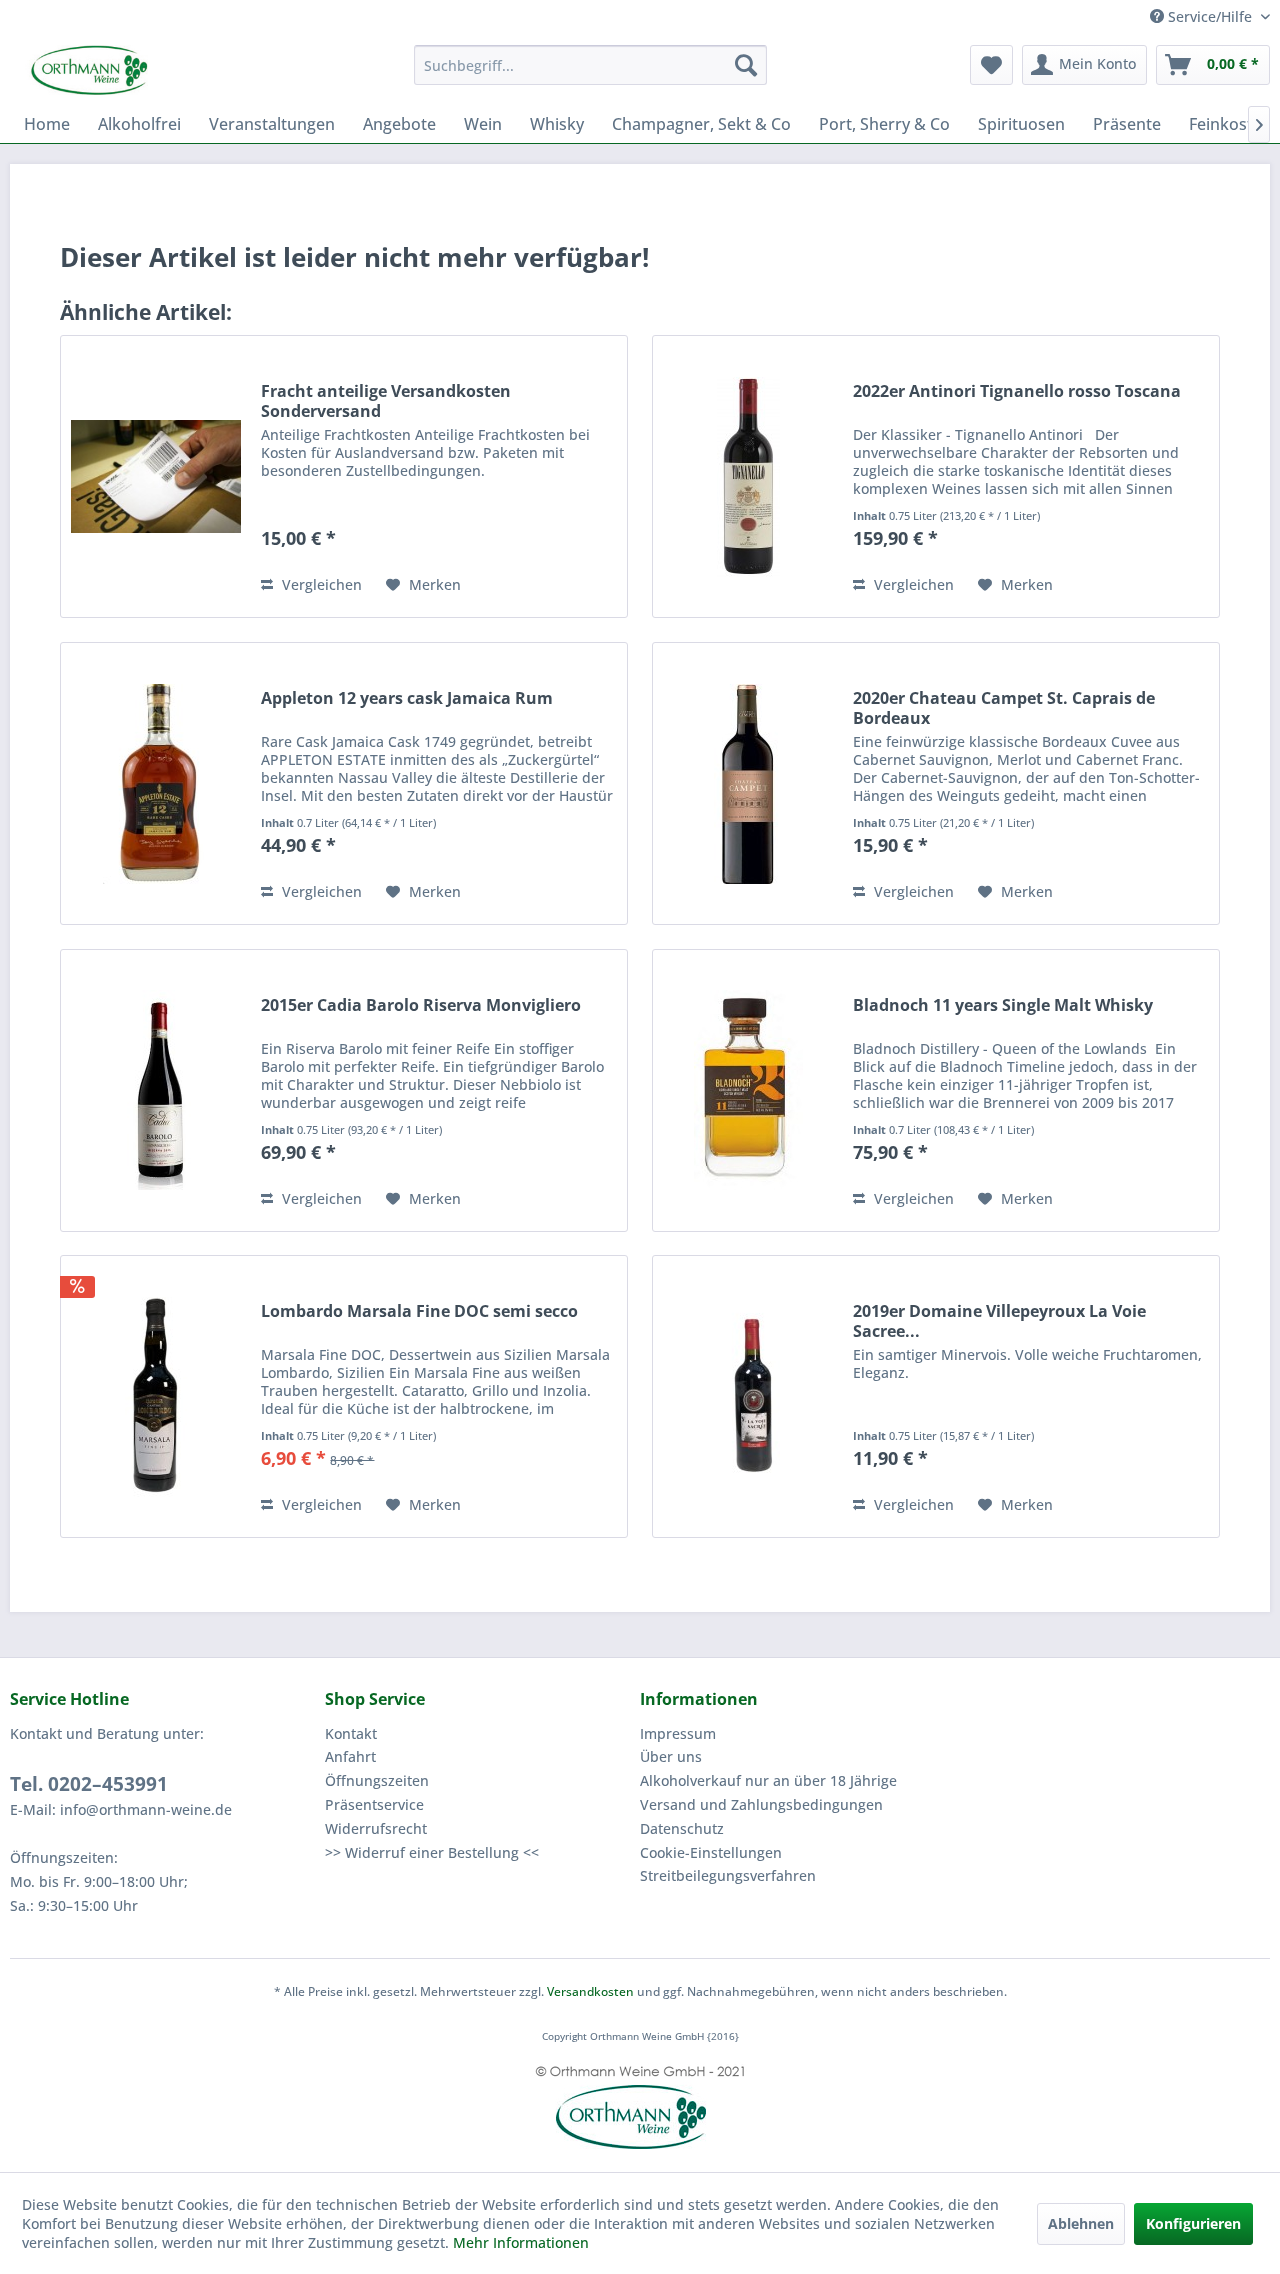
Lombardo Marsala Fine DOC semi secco (419, 1311)
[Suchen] (746, 65)
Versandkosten (590, 1991)
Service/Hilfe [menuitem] (1210, 16)
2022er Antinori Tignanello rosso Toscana (1017, 391)
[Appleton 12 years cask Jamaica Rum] (156, 783)
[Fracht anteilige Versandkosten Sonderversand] (156, 476)
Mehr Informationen (521, 2242)
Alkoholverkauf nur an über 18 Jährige (768, 1780)
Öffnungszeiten (377, 1780)
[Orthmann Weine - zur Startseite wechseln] (165, 70)
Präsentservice (374, 1804)
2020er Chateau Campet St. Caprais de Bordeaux (1004, 708)
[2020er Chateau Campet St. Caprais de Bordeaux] (748, 783)
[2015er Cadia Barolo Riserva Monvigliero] (156, 1090)
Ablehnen (1081, 2223)
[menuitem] (590, 65)
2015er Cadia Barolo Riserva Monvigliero (421, 1005)
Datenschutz (682, 1828)
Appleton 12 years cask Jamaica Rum (407, 698)
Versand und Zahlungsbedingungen (761, 1804)
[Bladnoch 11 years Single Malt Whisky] (748, 1090)
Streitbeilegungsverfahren (728, 1875)
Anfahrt (350, 1756)
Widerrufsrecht (376, 1828)
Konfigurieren (1193, 2223)
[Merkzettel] (991, 65)
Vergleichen (320, 584)
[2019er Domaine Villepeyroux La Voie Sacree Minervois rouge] (748, 1396)
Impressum (678, 1733)
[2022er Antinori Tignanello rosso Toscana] (748, 476)
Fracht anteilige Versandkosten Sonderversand (386, 401)
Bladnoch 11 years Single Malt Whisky (1003, 1005)
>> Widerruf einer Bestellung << (432, 1852)
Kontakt (351, 1733)
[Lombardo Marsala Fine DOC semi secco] (156, 1396)
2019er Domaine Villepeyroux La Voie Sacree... (999, 1321)
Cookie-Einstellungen (711, 1852)
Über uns (671, 1756)
